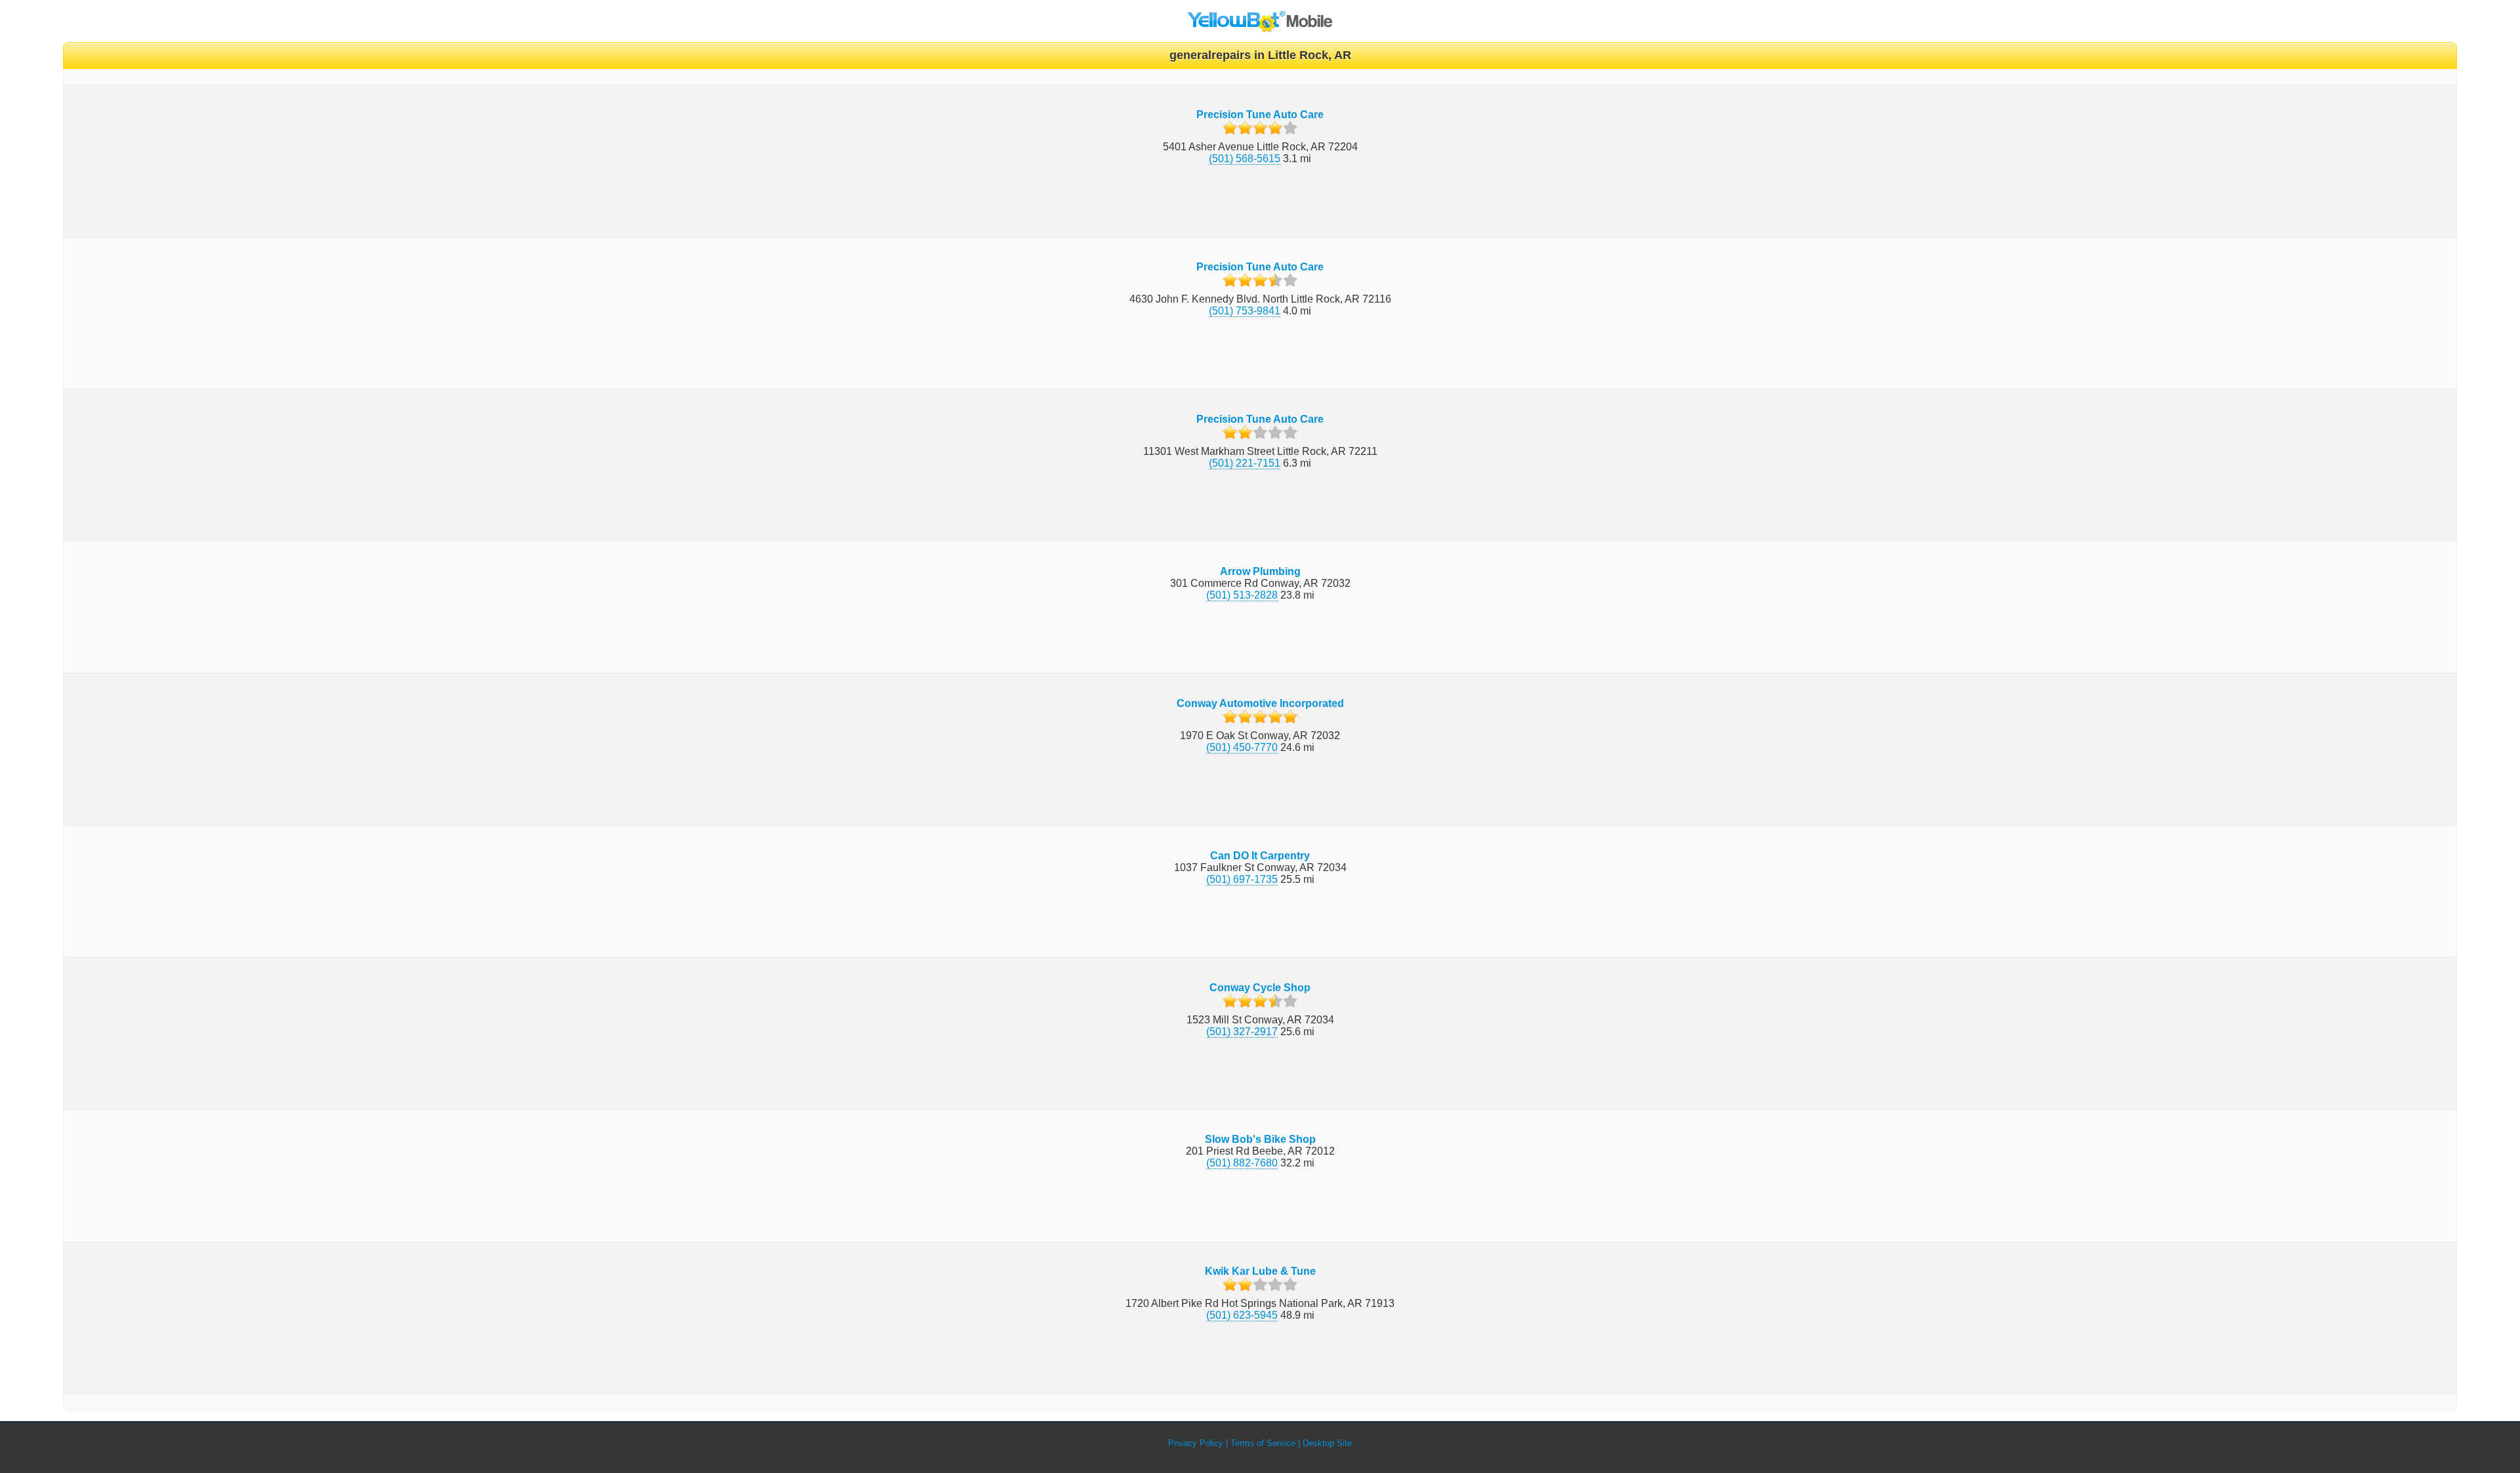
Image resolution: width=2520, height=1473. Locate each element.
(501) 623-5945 (1242, 1315)
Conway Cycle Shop (1260, 988)
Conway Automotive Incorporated (1260, 703)
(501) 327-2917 (1242, 1032)
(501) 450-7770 (1242, 747)
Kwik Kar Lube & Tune (1260, 1271)
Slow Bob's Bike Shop (1260, 1139)
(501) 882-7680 (1242, 1163)
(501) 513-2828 (1242, 595)
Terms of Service (1263, 1443)
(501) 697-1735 (1242, 879)
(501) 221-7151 (1245, 463)
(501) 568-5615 (1245, 159)
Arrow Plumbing (1260, 571)
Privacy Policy (1196, 1443)
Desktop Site (1327, 1443)
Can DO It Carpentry (1260, 856)
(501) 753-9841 (1245, 311)
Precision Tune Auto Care (1260, 115)
